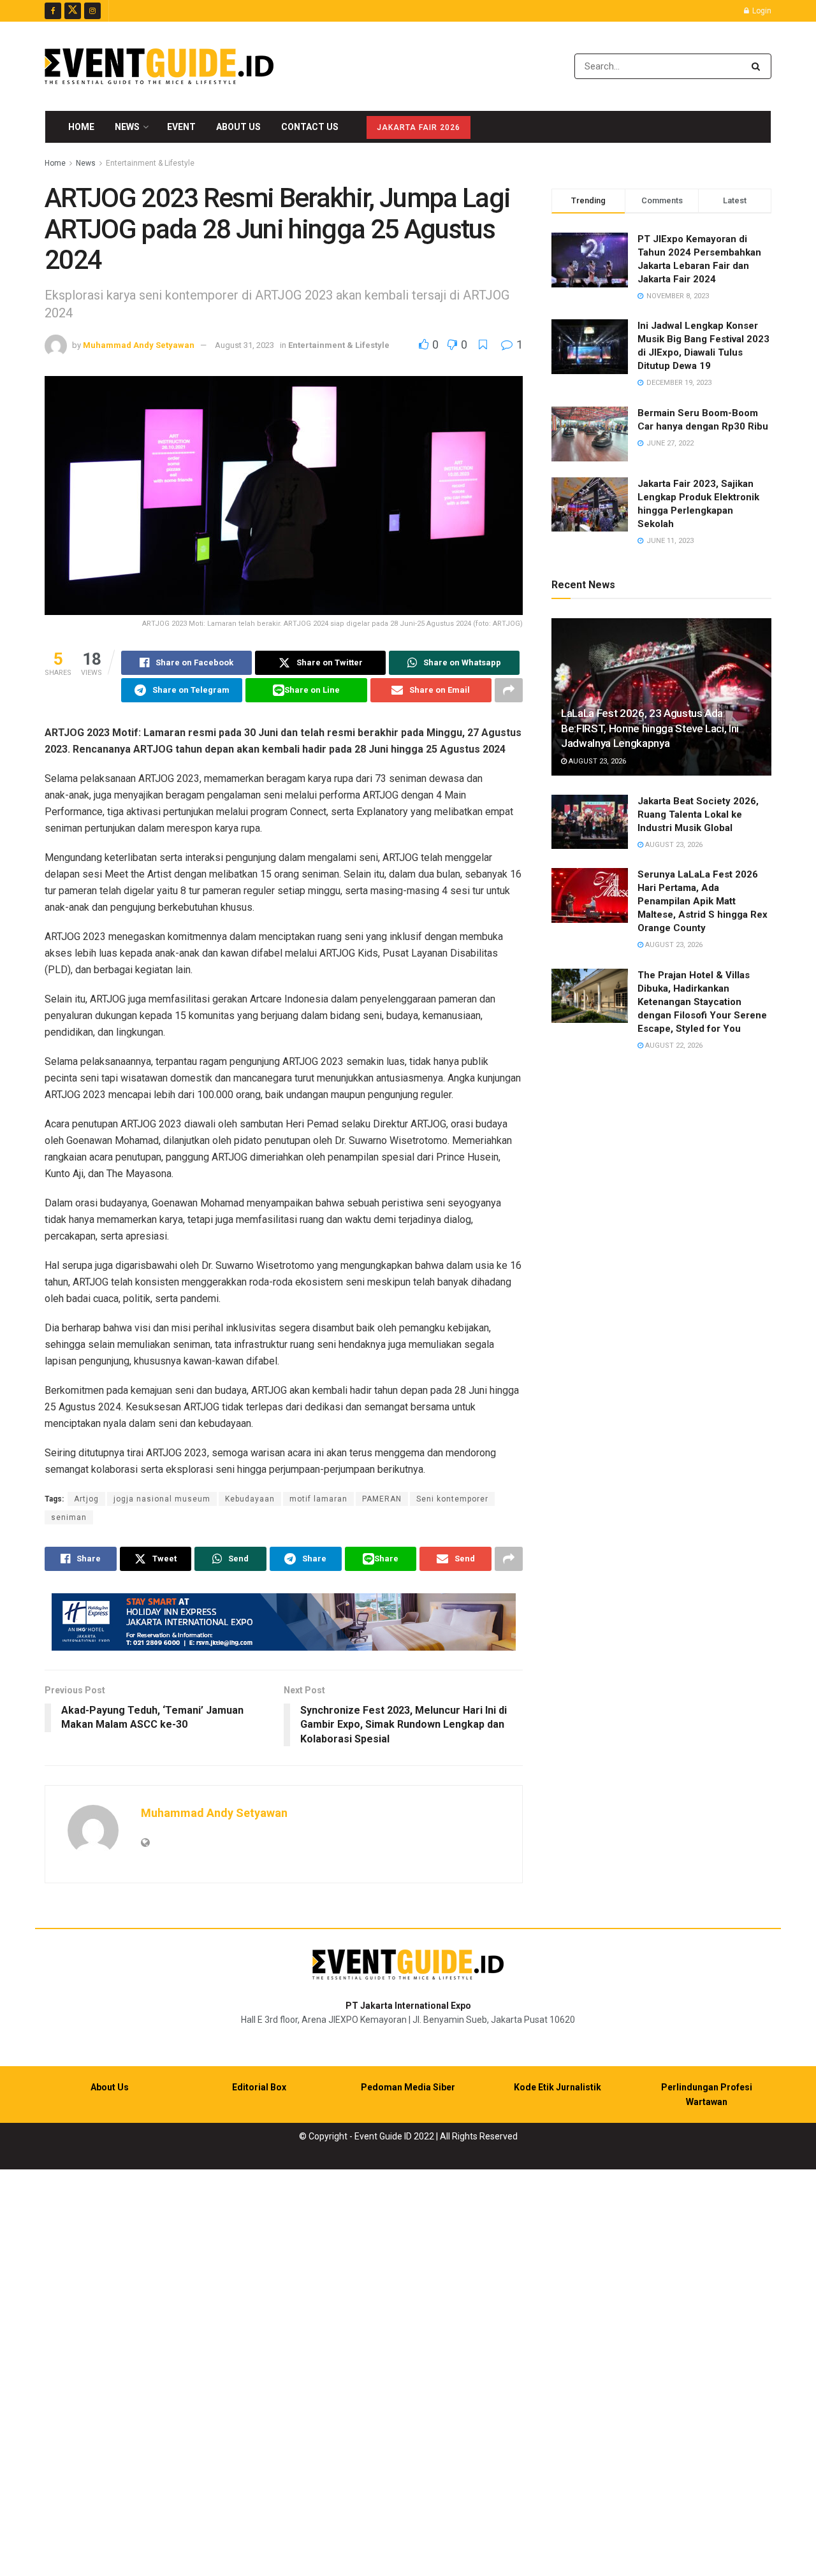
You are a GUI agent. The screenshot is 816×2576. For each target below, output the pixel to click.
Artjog (86, 1499)
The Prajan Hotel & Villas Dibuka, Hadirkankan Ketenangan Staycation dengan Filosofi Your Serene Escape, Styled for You (702, 1002)
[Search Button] (758, 66)
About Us (238, 127)
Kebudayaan (250, 1499)
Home (81, 127)
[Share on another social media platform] (509, 690)
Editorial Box (259, 2087)
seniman (69, 1517)
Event (181, 127)
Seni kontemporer (452, 1499)
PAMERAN (382, 1499)
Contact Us (310, 127)
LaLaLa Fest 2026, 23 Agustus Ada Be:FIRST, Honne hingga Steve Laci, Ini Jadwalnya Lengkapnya (650, 728)
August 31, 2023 (244, 345)
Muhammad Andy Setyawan (139, 345)
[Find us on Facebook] (53, 11)
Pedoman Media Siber (408, 2087)
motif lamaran (318, 1499)
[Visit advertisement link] (284, 1622)
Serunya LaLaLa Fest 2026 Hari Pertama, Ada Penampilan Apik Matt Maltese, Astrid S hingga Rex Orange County (703, 901)
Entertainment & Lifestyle (150, 163)
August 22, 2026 (673, 1046)
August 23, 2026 (596, 761)
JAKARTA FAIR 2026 (419, 127)
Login (761, 11)
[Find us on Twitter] (73, 11)
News (127, 127)
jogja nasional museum (162, 1499)
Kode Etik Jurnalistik (557, 2087)
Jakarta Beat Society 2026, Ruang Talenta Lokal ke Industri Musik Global (698, 814)
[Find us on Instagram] (92, 11)
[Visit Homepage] (159, 66)
